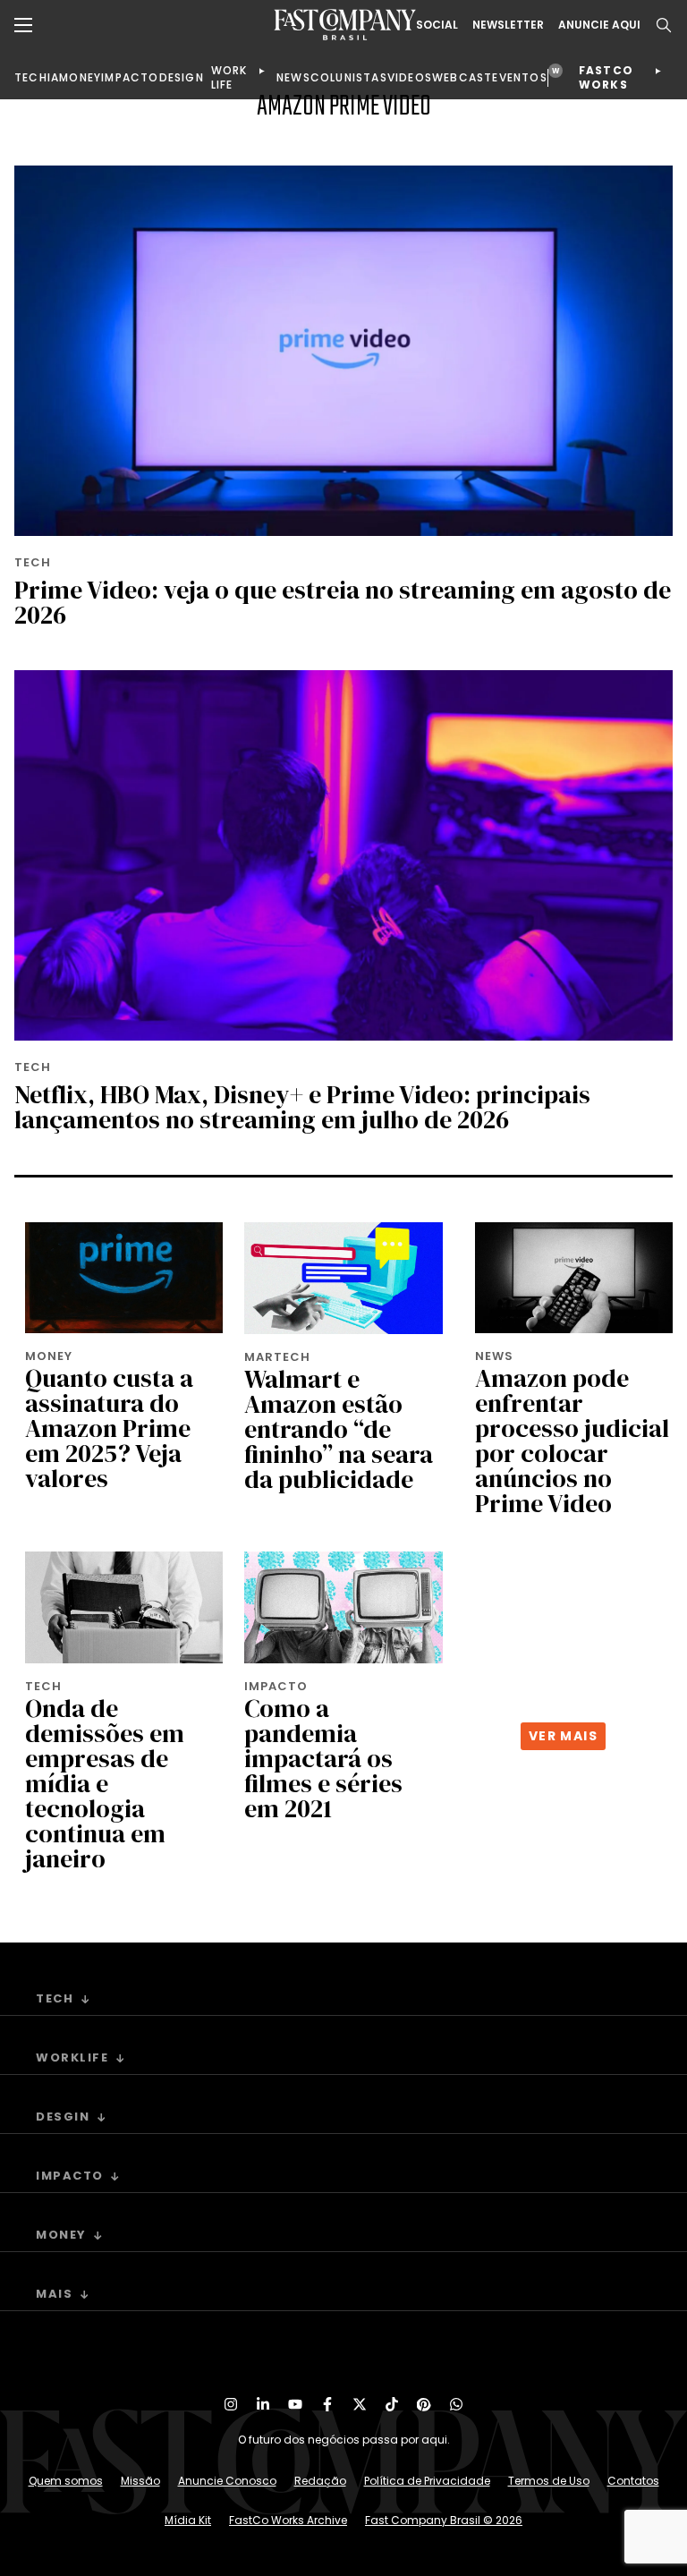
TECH (31, 77)
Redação (320, 2481)
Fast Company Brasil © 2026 (444, 2520)
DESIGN (182, 77)
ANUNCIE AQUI (599, 25)
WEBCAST (462, 77)
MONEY (80, 77)
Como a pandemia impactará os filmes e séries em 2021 (323, 1758)
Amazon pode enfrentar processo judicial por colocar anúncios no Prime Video (572, 1441)
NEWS (293, 77)
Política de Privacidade (427, 2481)
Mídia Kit (188, 2520)
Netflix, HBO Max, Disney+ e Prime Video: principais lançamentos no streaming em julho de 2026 (302, 1107)
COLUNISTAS (349, 77)
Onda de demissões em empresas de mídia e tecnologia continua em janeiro (105, 1783)
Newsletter (508, 25)
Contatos (633, 2481)
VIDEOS (410, 77)
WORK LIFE (229, 77)
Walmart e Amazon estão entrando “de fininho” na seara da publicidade (339, 1429)
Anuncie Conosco (227, 2481)
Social (437, 25)
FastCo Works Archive (288, 2520)
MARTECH (277, 1357)
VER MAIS (563, 1736)
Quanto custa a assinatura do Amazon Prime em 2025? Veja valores (109, 1428)
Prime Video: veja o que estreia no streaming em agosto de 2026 (343, 602)
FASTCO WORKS (606, 77)
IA (53, 77)
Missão (140, 2481)
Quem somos (66, 2481)
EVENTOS (519, 77)
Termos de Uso (549, 2481)
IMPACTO (130, 77)
